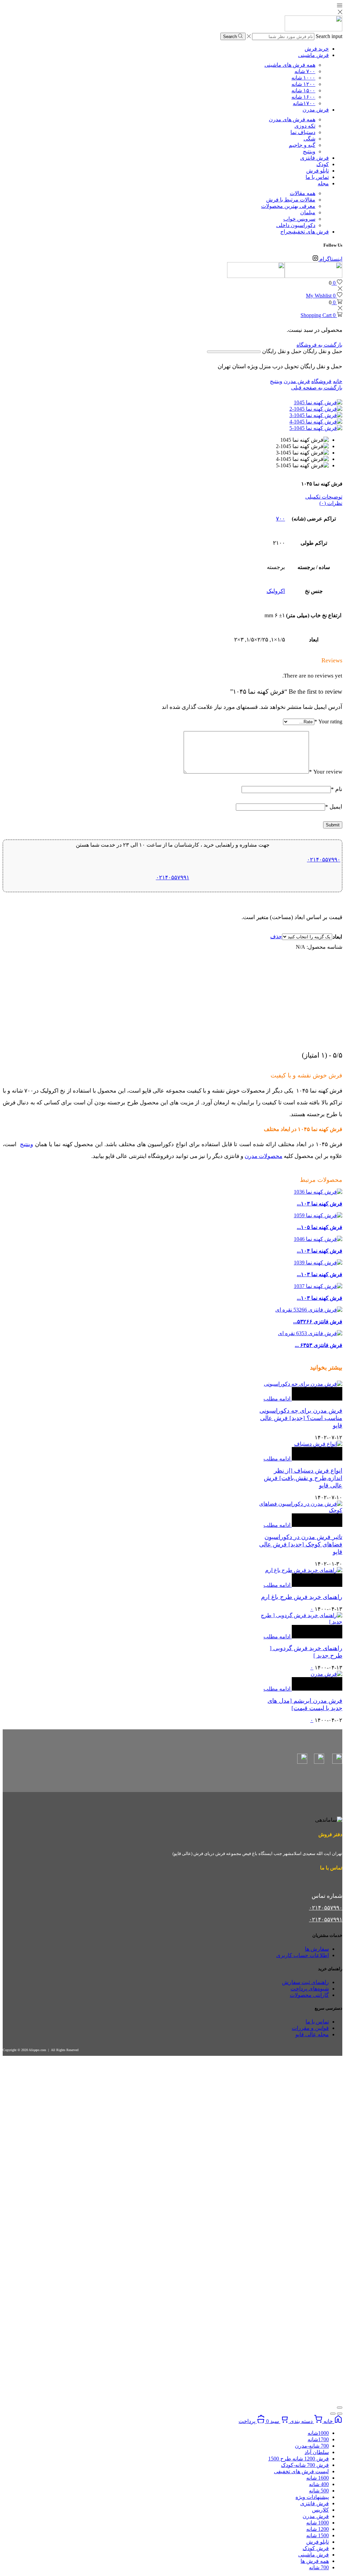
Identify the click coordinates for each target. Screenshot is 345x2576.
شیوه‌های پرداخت (310, 1989)
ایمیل (334, 807)
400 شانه (319, 2484)
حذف (276, 936)
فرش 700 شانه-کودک (305, 2465)
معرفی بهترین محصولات (288, 206)
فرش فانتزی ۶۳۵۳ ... (319, 1345)
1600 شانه (318, 2478)
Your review (326, 772)
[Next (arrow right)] (333, 2414)
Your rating (328, 721)
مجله (323, 183)
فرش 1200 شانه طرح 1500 (299, 2459)
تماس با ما (317, 177)
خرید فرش (317, 49)
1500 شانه (318, 2535)
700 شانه (319, 2567)
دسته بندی (301, 2421)
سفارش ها (317, 1949)
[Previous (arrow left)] (340, 2414)
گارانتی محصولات (309, 1995)
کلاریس (320, 2510)
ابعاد (337, 937)
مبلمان (308, 212)
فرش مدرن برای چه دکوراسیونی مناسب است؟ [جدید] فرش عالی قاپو (301, 1418)
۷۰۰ (280, 519)
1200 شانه (318, 2529)
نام (337, 789)
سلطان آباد (317, 2452)
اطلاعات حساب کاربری (303, 1955)
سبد (273, 2421)
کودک (323, 164)
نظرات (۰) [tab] (331, 503)
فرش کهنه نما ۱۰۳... (320, 1204)
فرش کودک (316, 2548)
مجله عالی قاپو (312, 2034)
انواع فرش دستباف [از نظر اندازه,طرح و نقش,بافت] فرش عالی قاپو (303, 1478)
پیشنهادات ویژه (312, 2497)
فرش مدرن (316, 110)
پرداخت (248, 2421)
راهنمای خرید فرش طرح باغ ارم (302, 1597)
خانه (338, 381)
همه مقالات (303, 193)
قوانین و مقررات (310, 2028)
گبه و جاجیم (302, 145)
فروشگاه (321, 381)
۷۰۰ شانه (305, 71)
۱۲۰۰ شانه (303, 84)
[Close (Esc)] (340, 2408)
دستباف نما (303, 132)
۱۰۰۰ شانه (303, 78)
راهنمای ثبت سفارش (305, 1982)
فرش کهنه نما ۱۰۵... (320, 1227)
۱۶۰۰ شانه (303, 97)
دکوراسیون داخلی (296, 225)
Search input (329, 36)
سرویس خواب (299, 219)
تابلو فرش (318, 171)
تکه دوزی (305, 126)
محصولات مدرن (263, 1156)
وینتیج (309, 151)
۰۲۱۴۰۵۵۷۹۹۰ (324, 860)
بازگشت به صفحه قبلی (317, 388)
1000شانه (318, 2433)
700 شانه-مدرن (312, 2446)
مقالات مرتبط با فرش (291, 200)
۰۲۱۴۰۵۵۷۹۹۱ (173, 877)
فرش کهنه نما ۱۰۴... (320, 1251)
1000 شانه (318, 2523)
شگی (309, 139)
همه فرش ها (315, 2561)
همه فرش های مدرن (292, 119)
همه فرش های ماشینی (290, 65)
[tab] (172, 497)
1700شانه (318, 2439)
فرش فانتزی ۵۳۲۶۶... (318, 1322)
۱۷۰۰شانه (304, 103)
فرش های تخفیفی (305, 232)
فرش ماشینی (313, 55)
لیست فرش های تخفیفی (301, 2471)
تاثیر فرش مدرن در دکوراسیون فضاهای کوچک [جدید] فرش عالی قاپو (301, 1544)
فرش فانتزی (315, 158)
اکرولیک (276, 591)
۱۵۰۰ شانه (303, 90)
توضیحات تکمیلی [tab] (324, 497)
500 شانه (319, 2491)
